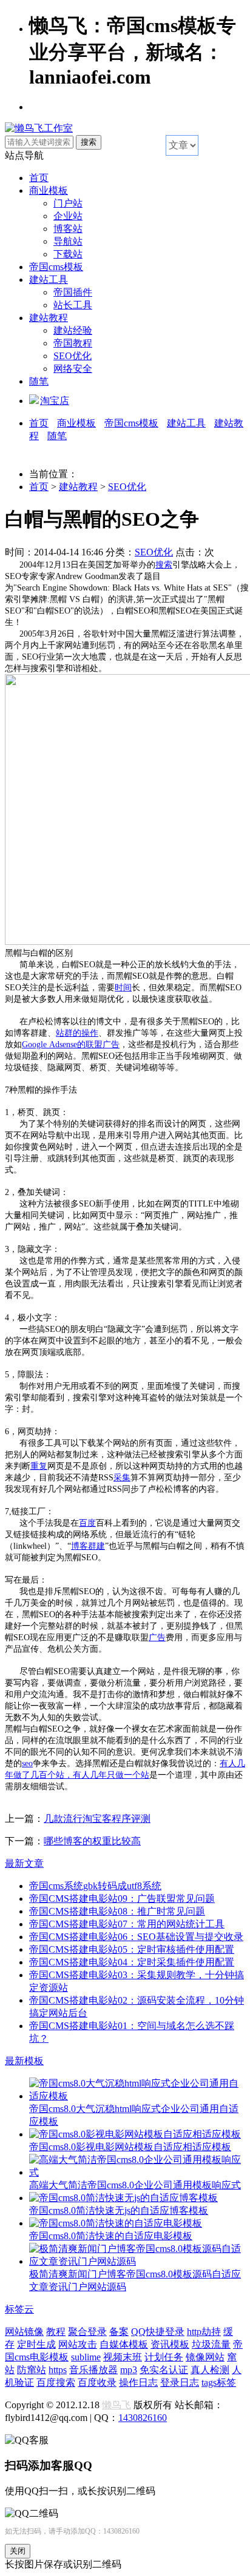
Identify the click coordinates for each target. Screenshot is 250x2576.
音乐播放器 (93, 2370)
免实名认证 (164, 2370)
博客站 (68, 229)
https (58, 2370)
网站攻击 (78, 2344)
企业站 (68, 216)
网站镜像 (24, 2332)
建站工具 (49, 280)
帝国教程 (73, 343)
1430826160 (143, 2418)
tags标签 (219, 2382)
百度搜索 (56, 2382)
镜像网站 (205, 2357)
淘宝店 (55, 401)
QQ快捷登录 (158, 2332)
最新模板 (24, 2061)
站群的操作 (77, 1033)
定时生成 (36, 2344)
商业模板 (49, 190)
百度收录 (97, 2382)
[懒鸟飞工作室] (39, 128)
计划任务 (164, 2357)
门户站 (68, 203)
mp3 (129, 2370)
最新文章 (24, 1863)
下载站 (68, 254)
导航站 (68, 241)
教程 (56, 2332)
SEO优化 (73, 356)
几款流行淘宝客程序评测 (97, 1819)
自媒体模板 (124, 2344)
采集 (122, 1478)
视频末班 (123, 2357)
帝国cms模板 (56, 267)
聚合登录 (87, 2332)
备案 (119, 2332)
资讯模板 (170, 2344)
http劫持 (204, 2332)
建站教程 (49, 318)
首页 (39, 178)
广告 (157, 1637)
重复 (39, 1466)
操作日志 (138, 2382)
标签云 (19, 2309)
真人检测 (210, 2370)
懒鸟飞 (117, 2405)
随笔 (39, 381)
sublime (86, 2357)
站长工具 (73, 305)
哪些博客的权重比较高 (92, 1841)
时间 (123, 988)
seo (27, 1763)
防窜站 (32, 2370)
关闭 (18, 2551)
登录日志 (180, 2382)
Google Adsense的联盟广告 (71, 1045)
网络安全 (73, 369)
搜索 (164, 565)
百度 (87, 1523)
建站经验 (73, 330)
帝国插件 (73, 292)
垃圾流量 (211, 2344)
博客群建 (88, 1546)
